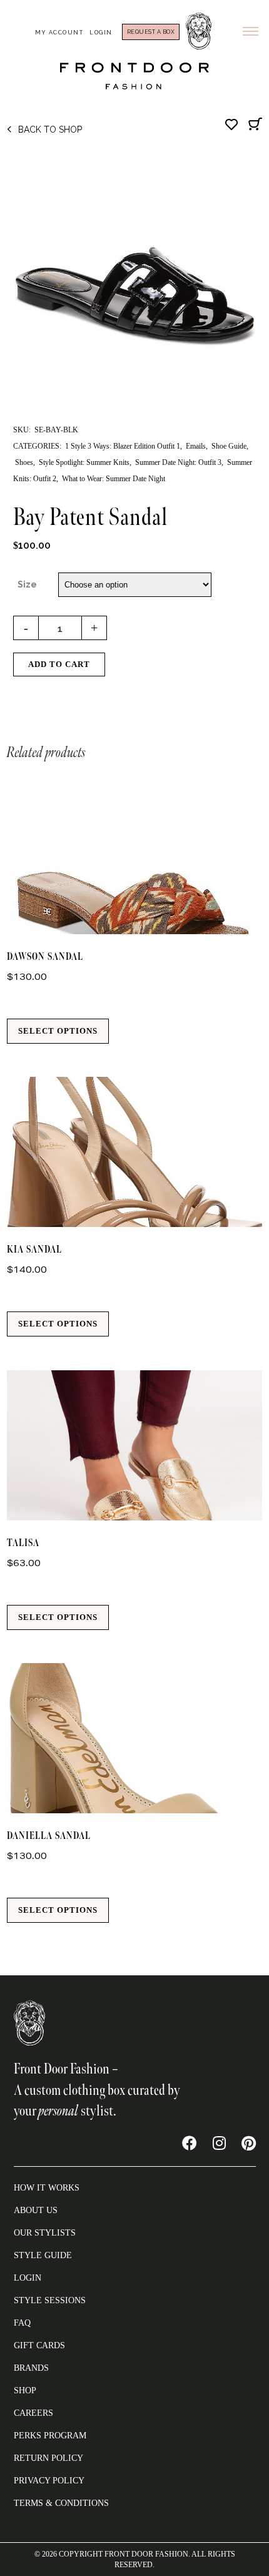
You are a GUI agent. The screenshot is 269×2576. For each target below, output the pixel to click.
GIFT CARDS (39, 2345)
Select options (58, 1031)
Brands (31, 2368)
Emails (196, 446)
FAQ (22, 2323)
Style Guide (43, 2255)
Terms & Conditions (61, 2503)
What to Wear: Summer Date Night (114, 479)
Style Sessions (50, 2300)
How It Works (47, 2188)
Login (101, 33)
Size (27, 584)
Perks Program (50, 2436)
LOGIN (28, 2278)
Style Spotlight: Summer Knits (84, 462)
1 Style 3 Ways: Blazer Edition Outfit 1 (123, 446)
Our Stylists (45, 2233)
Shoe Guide (229, 446)
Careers (33, 2413)
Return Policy (48, 2458)
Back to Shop (50, 130)
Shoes (24, 462)
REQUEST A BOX (151, 32)
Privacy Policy (49, 2481)
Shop (25, 2390)
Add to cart (59, 664)
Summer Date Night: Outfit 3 (178, 462)
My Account (59, 33)
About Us (36, 2210)
